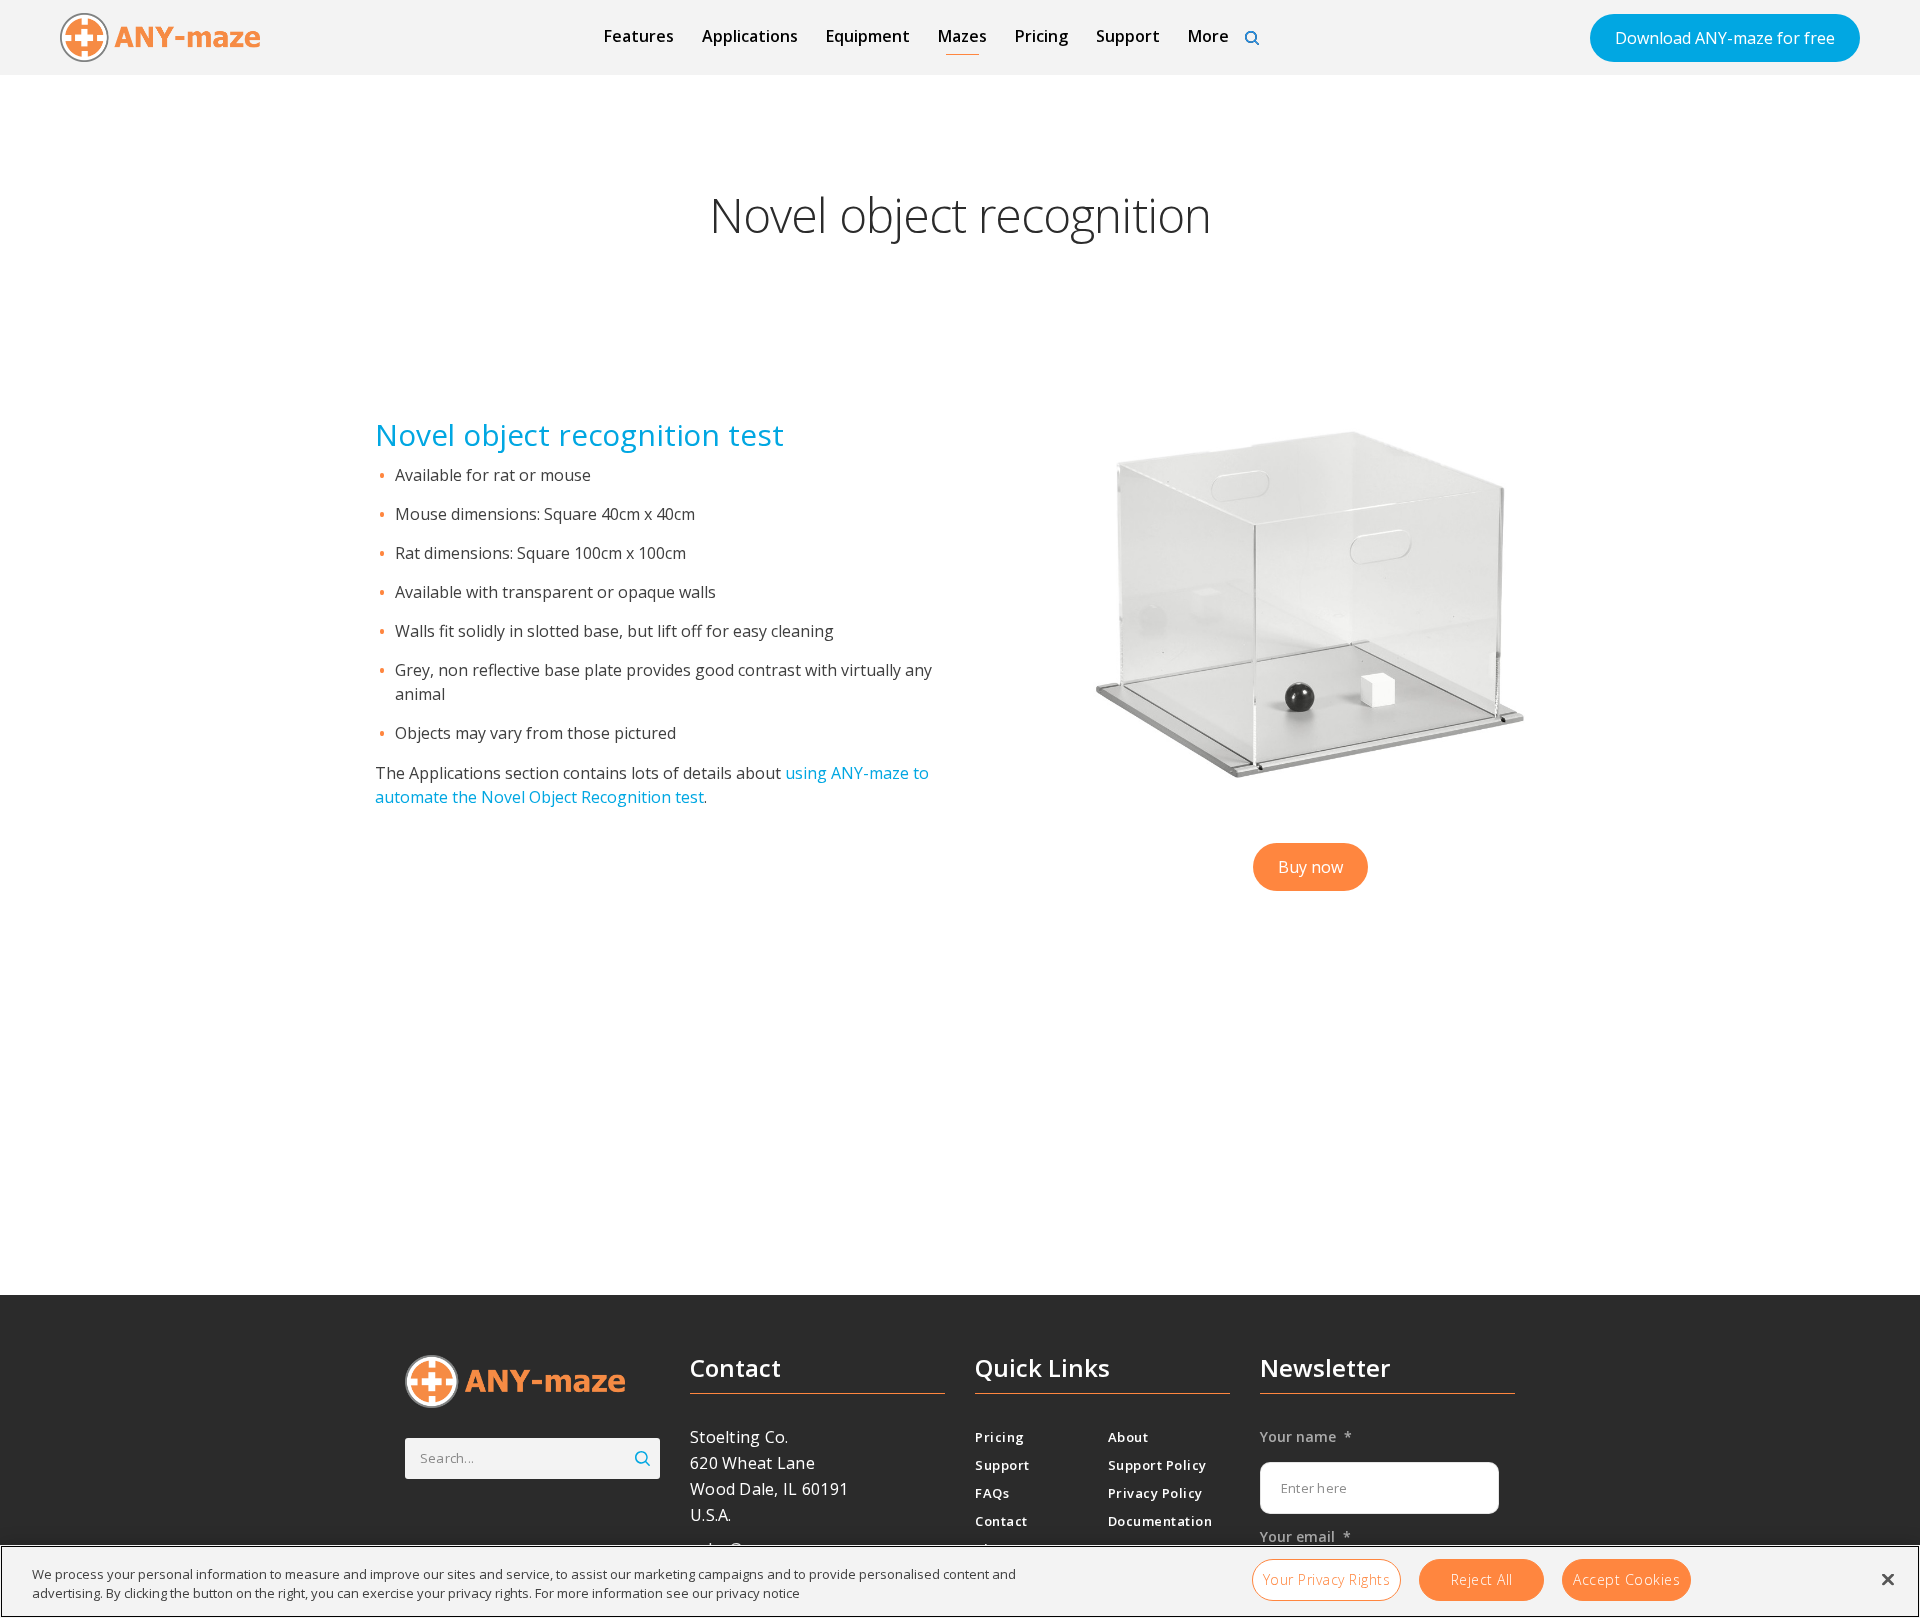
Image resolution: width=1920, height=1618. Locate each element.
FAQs (992, 1493)
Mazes (962, 36)
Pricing (1041, 36)
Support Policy (1157, 1465)
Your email (1305, 1537)
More (1208, 36)
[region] (960, 1581)
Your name (1306, 1437)
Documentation (1160, 1521)
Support (1128, 36)
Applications (750, 36)
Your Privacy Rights (1327, 1579)
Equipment (868, 36)
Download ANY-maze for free (1725, 38)
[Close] (1888, 1579)
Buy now (1310, 867)
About (1128, 1437)
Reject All (1482, 1579)
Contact (1001, 1521)
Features (639, 36)
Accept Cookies (1626, 1579)
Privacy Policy (1155, 1493)
